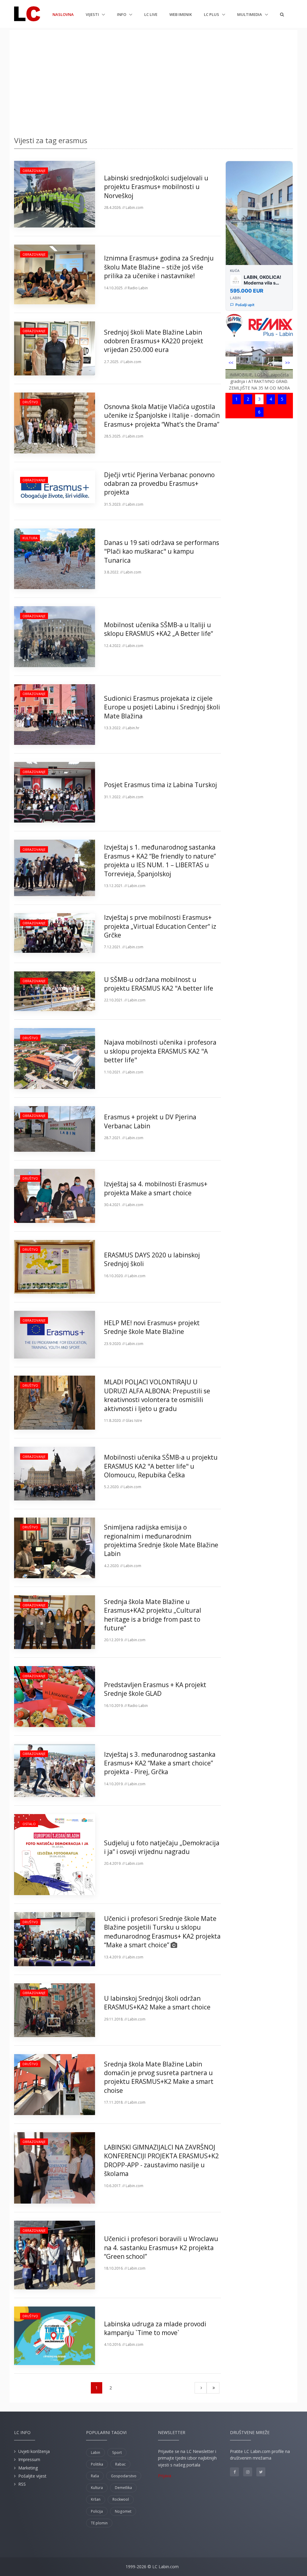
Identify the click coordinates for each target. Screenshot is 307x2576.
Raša (95, 2476)
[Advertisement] (153, 81)
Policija (97, 2511)
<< (231, 363)
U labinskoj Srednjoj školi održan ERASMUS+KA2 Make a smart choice (157, 2003)
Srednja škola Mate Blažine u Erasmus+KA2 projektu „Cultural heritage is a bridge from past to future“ (153, 1615)
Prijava (165, 2476)
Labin (95, 2453)
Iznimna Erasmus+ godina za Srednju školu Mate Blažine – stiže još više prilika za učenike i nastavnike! (159, 267)
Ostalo (29, 1824)
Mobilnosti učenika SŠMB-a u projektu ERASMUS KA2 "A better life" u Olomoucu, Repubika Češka (161, 1466)
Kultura (30, 538)
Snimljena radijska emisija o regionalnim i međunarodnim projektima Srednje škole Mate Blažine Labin (161, 1540)
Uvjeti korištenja (34, 2451)
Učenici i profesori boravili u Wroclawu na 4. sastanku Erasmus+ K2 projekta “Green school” (161, 2248)
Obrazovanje (34, 171)
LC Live (151, 14)
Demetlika (123, 2488)
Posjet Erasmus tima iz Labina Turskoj (161, 785)
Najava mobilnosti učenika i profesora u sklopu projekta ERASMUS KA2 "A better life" (160, 1051)
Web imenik (181, 14)
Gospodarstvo (124, 2476)
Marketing (28, 2468)
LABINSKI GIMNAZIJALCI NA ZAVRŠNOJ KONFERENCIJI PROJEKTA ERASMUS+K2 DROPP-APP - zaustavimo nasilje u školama (161, 2160)
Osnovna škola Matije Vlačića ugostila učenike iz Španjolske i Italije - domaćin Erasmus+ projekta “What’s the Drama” (162, 415)
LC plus (212, 14)
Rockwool (121, 2499)
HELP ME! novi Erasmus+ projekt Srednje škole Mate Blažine (152, 1327)
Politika (97, 2464)
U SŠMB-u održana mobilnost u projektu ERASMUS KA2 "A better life (159, 984)
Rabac (120, 2464)
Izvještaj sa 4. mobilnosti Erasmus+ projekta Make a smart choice (156, 1188)
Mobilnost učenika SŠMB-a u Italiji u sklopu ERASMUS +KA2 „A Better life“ (158, 629)
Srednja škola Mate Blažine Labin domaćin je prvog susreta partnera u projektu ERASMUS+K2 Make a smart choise (159, 2077)
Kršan (96, 2499)
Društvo (30, 402)
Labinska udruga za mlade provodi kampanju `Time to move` (155, 2328)
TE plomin (99, 2523)
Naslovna (63, 14)
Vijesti (93, 14)
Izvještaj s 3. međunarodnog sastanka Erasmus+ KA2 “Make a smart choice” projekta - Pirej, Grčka (160, 1763)
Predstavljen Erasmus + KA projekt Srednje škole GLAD (155, 1689)
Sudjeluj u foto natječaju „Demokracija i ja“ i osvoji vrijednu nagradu (162, 1847)
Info (122, 14)
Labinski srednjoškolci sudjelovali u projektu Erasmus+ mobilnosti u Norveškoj (156, 187)
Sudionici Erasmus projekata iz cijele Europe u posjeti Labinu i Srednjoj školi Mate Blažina (162, 707)
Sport (117, 2453)
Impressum (29, 2459)
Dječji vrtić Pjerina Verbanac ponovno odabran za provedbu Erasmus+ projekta (159, 484)
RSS (22, 2484)
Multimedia (250, 14)
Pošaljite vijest (32, 2476)
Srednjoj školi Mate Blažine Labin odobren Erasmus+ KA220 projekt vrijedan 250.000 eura (154, 341)
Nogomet (123, 2511)
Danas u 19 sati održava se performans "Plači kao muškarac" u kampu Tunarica (162, 551)
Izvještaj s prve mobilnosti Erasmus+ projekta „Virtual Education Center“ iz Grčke (160, 926)
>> (288, 363)
